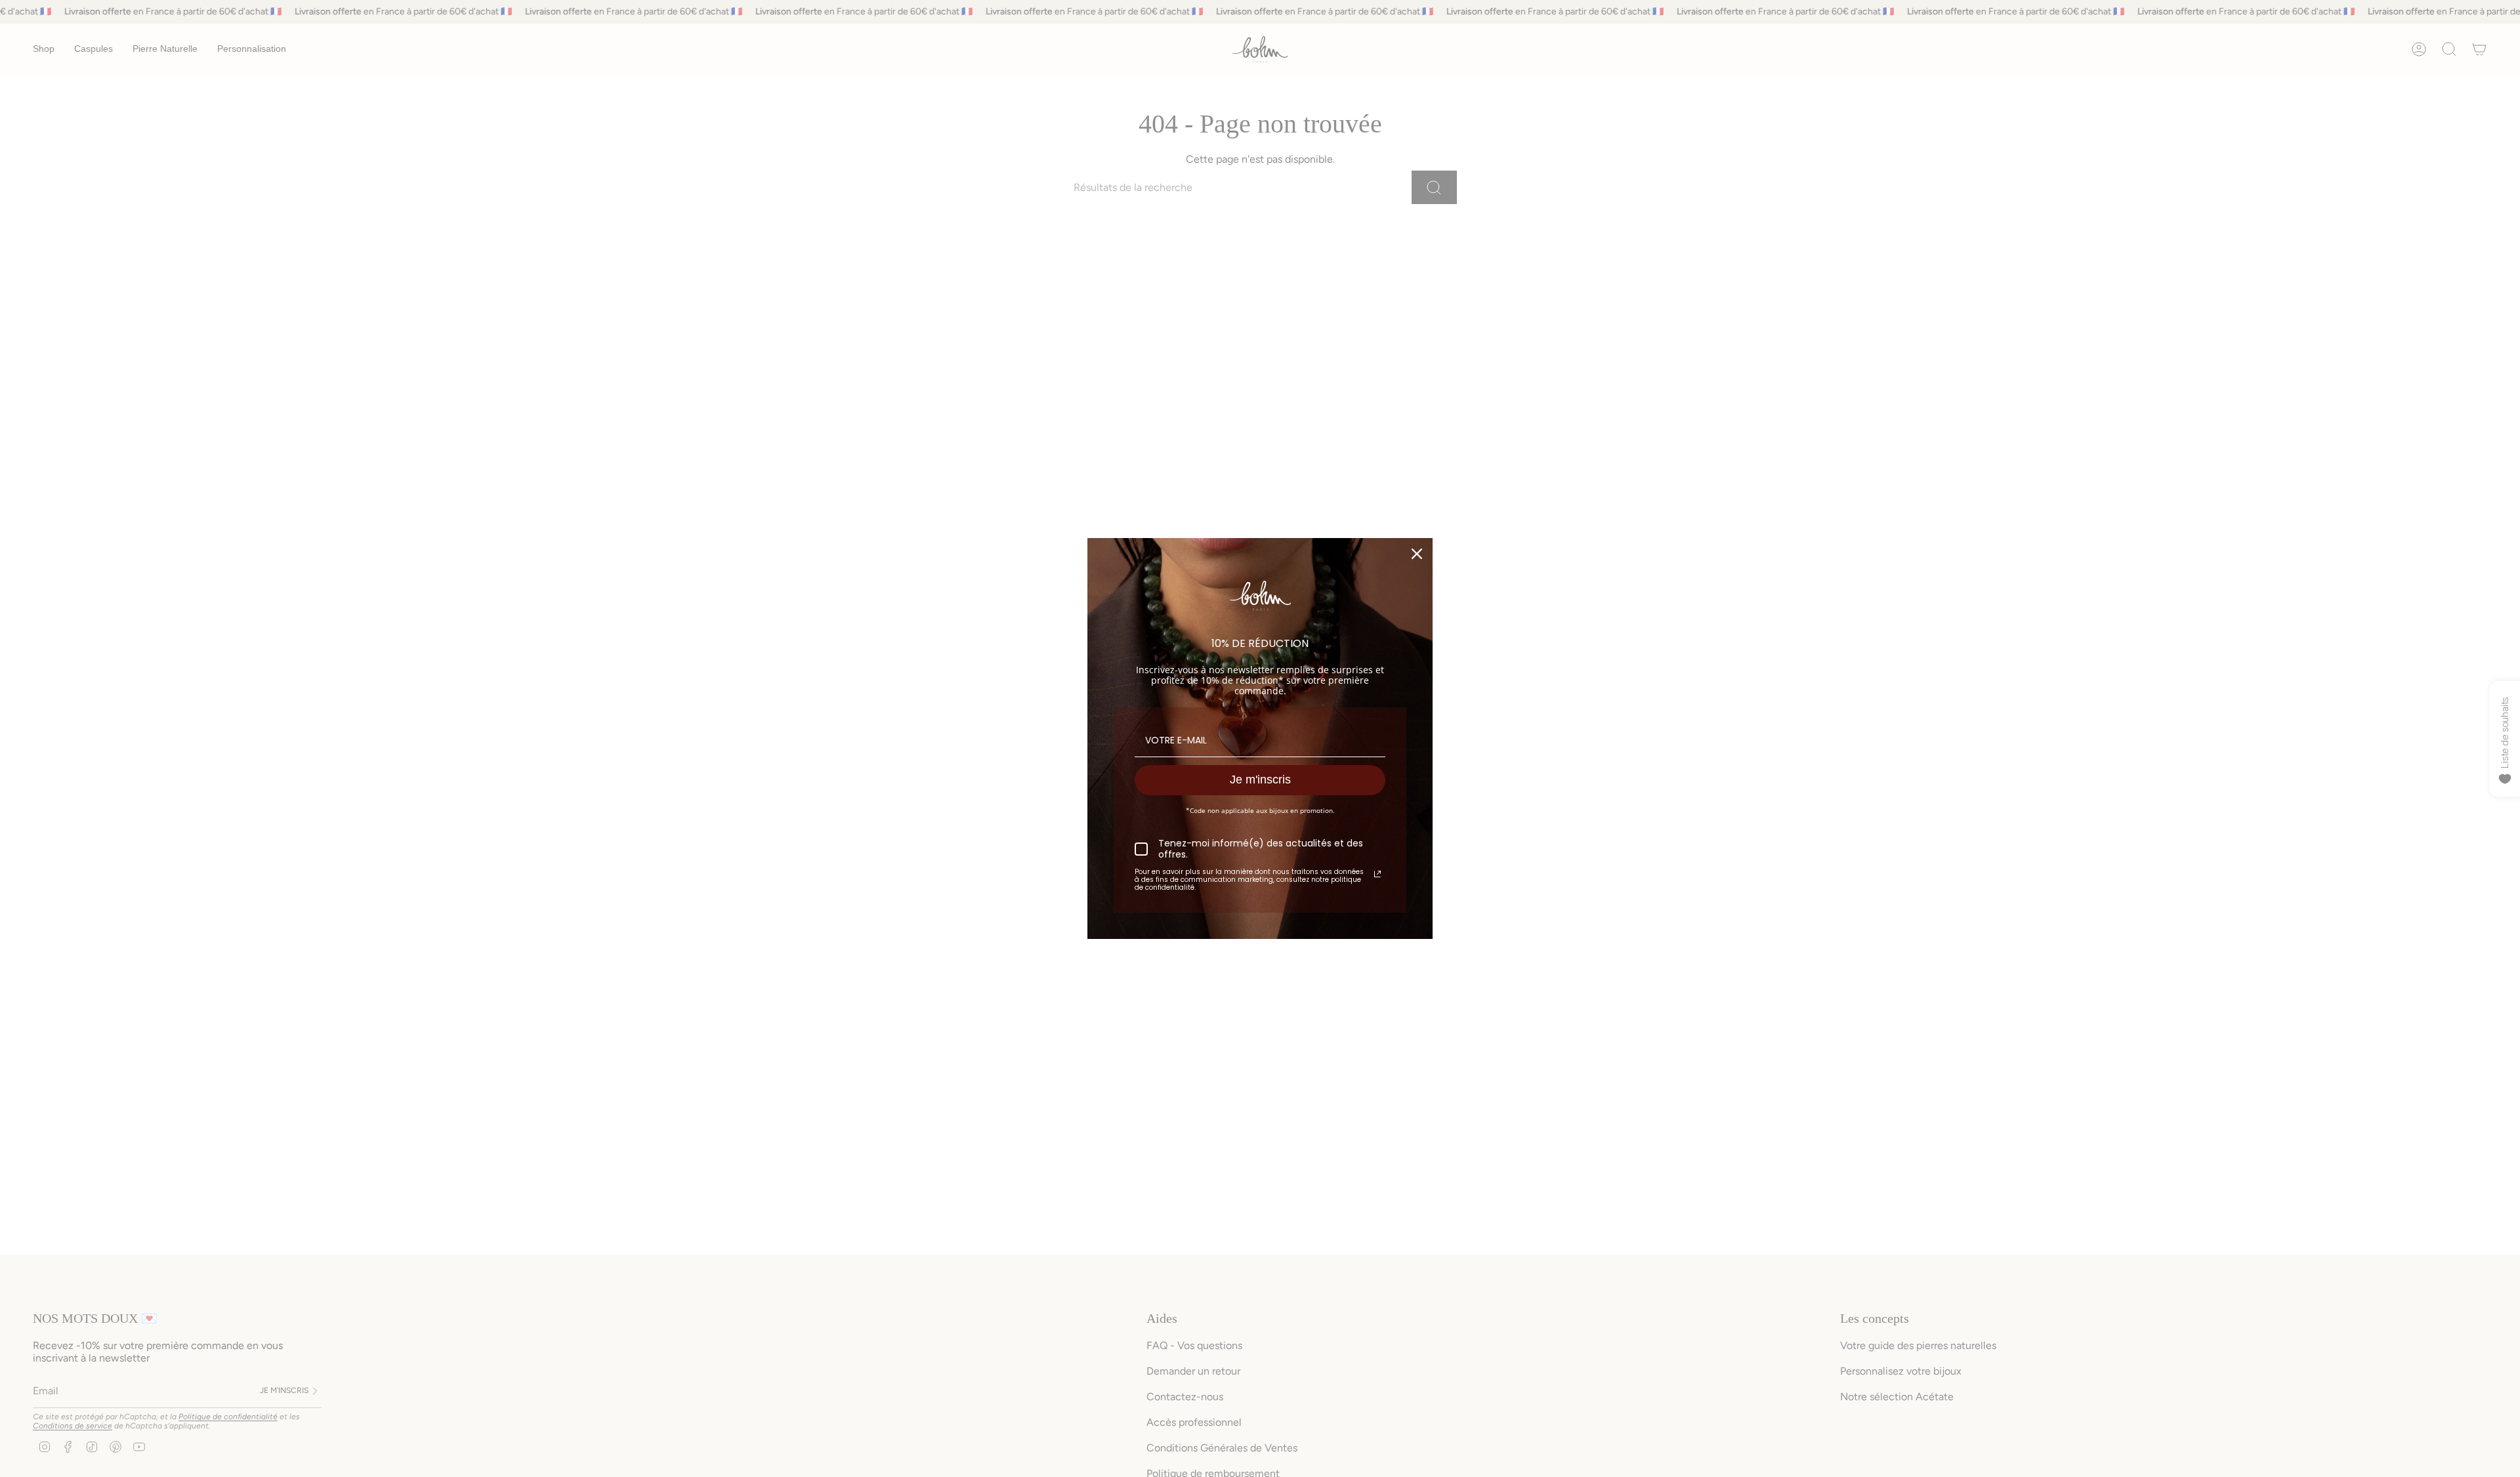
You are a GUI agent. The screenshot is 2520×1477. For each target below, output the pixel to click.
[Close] (1417, 554)
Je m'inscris (1260, 780)
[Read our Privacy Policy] (1377, 874)
